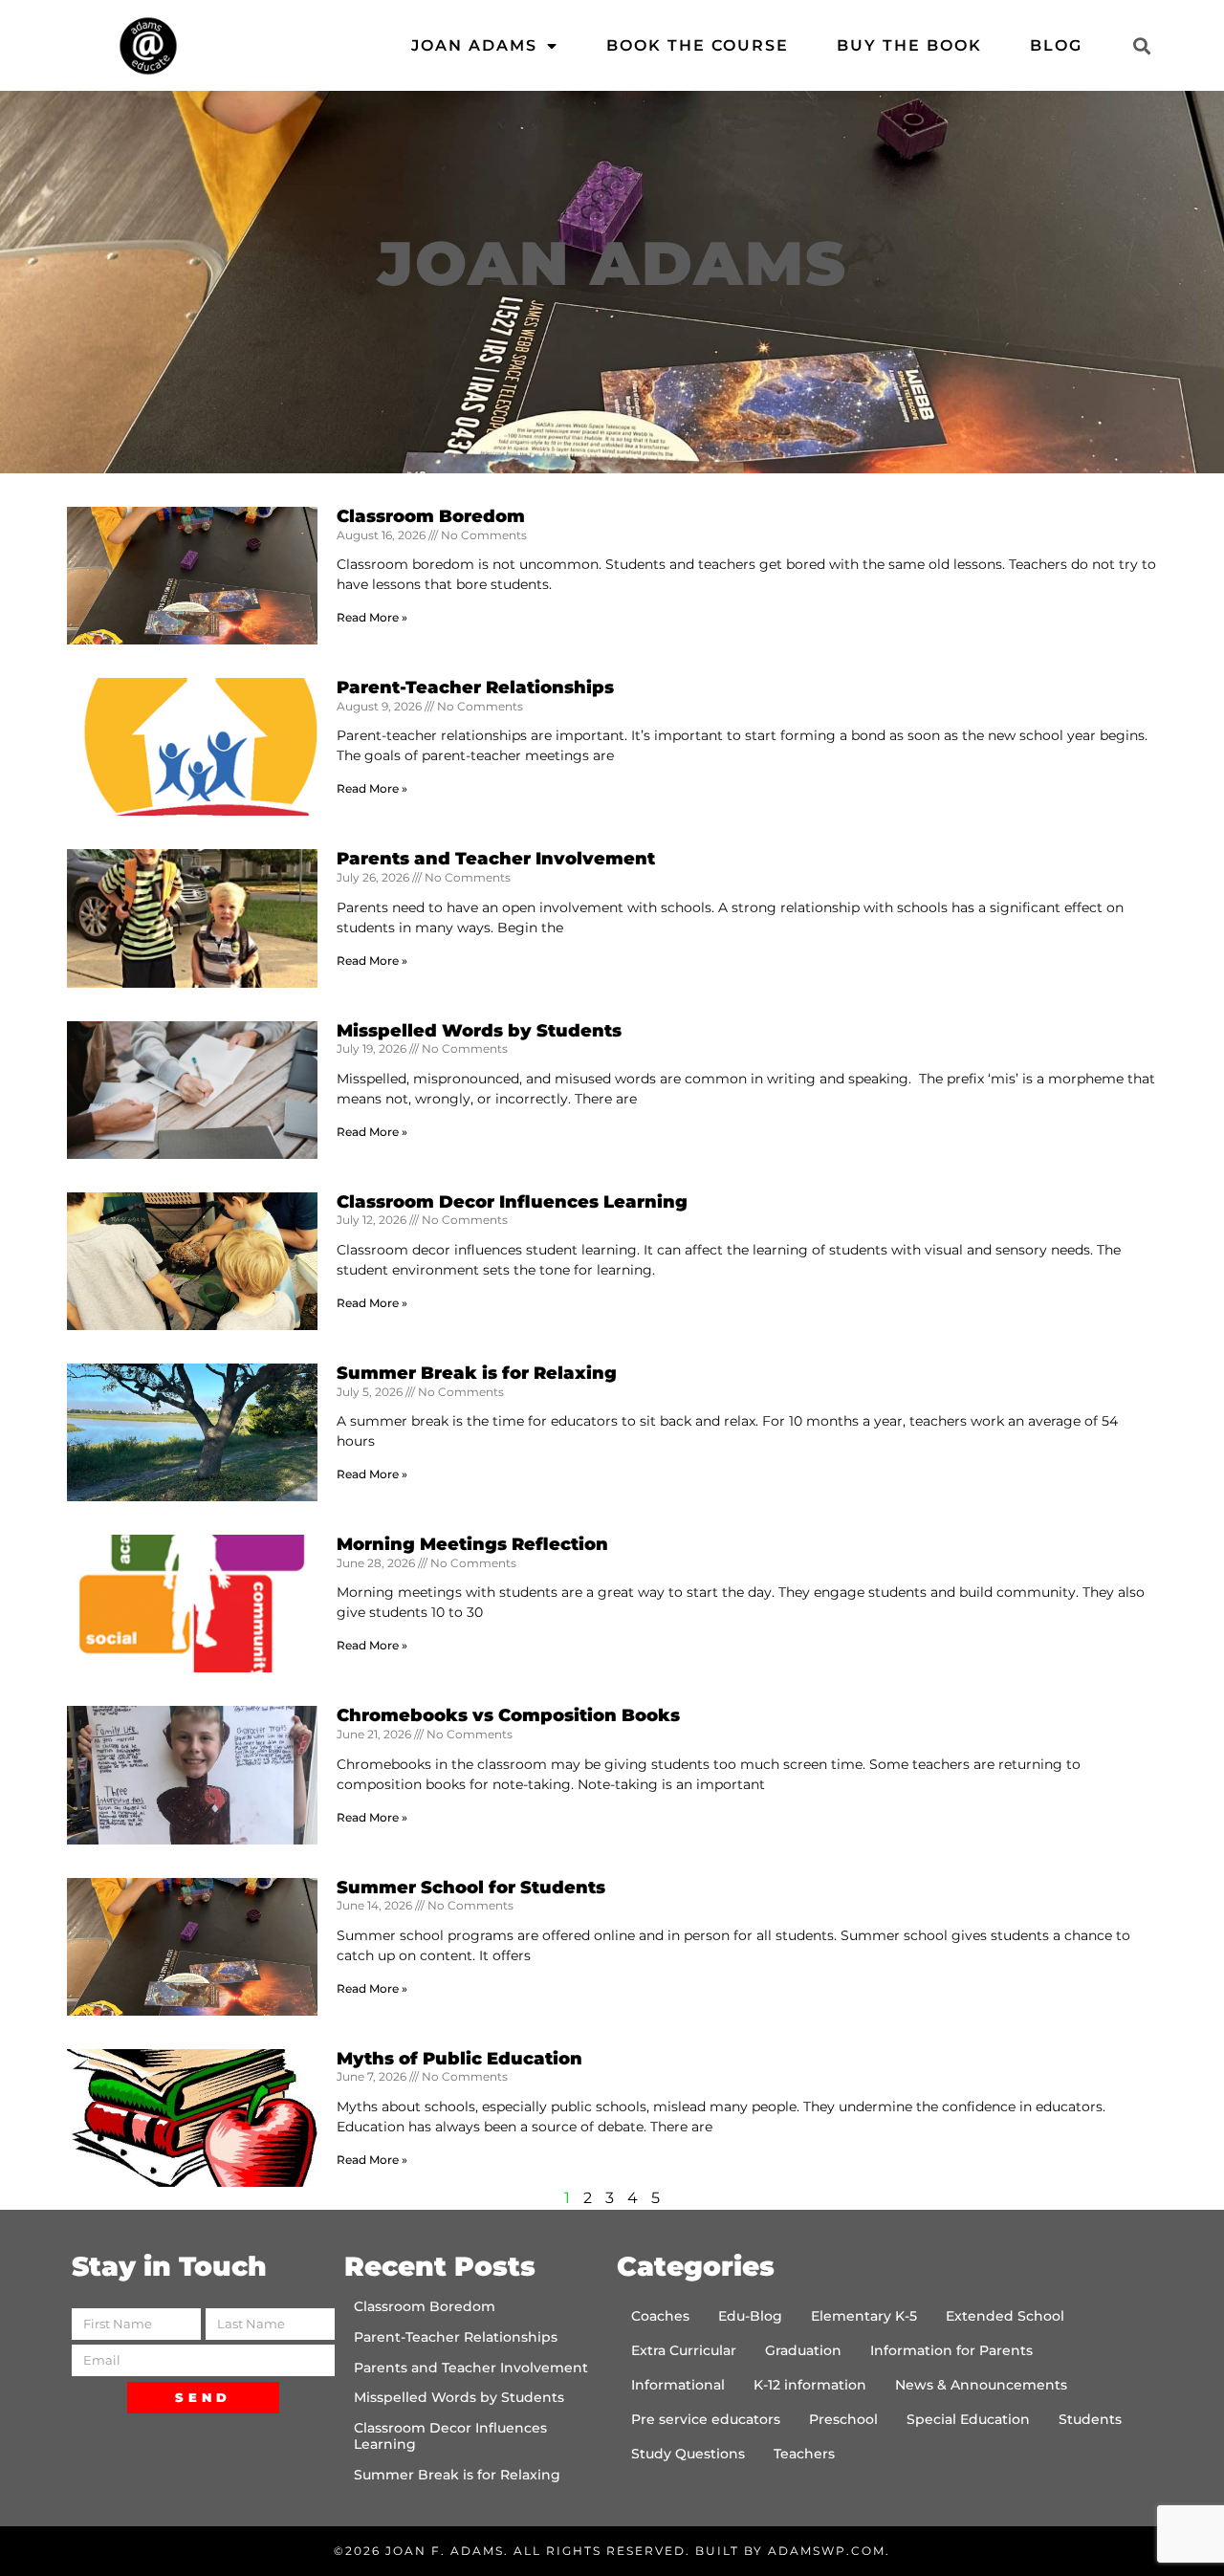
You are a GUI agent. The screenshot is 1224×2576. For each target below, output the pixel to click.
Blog (1056, 45)
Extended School (1005, 2316)
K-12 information (810, 2385)
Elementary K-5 (864, 2316)
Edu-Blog (750, 2316)
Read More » (372, 617)
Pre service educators (706, 2419)
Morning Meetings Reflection (472, 1544)
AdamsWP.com (827, 2551)
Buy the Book (909, 45)
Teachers (804, 2454)
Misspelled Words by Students (479, 1031)
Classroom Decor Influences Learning (512, 1202)
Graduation (803, 2350)
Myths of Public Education (459, 2059)
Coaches (660, 2316)
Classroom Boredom (431, 516)
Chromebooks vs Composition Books (508, 1715)
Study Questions (688, 2454)
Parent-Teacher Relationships (475, 688)
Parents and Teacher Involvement (496, 859)
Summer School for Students (471, 1888)
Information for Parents (951, 2350)
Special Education (968, 2419)
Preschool (843, 2419)
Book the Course (698, 45)
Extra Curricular (684, 2350)
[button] (1141, 45)
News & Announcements (981, 2385)
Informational (678, 2385)
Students (1090, 2419)
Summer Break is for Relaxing (477, 1373)
